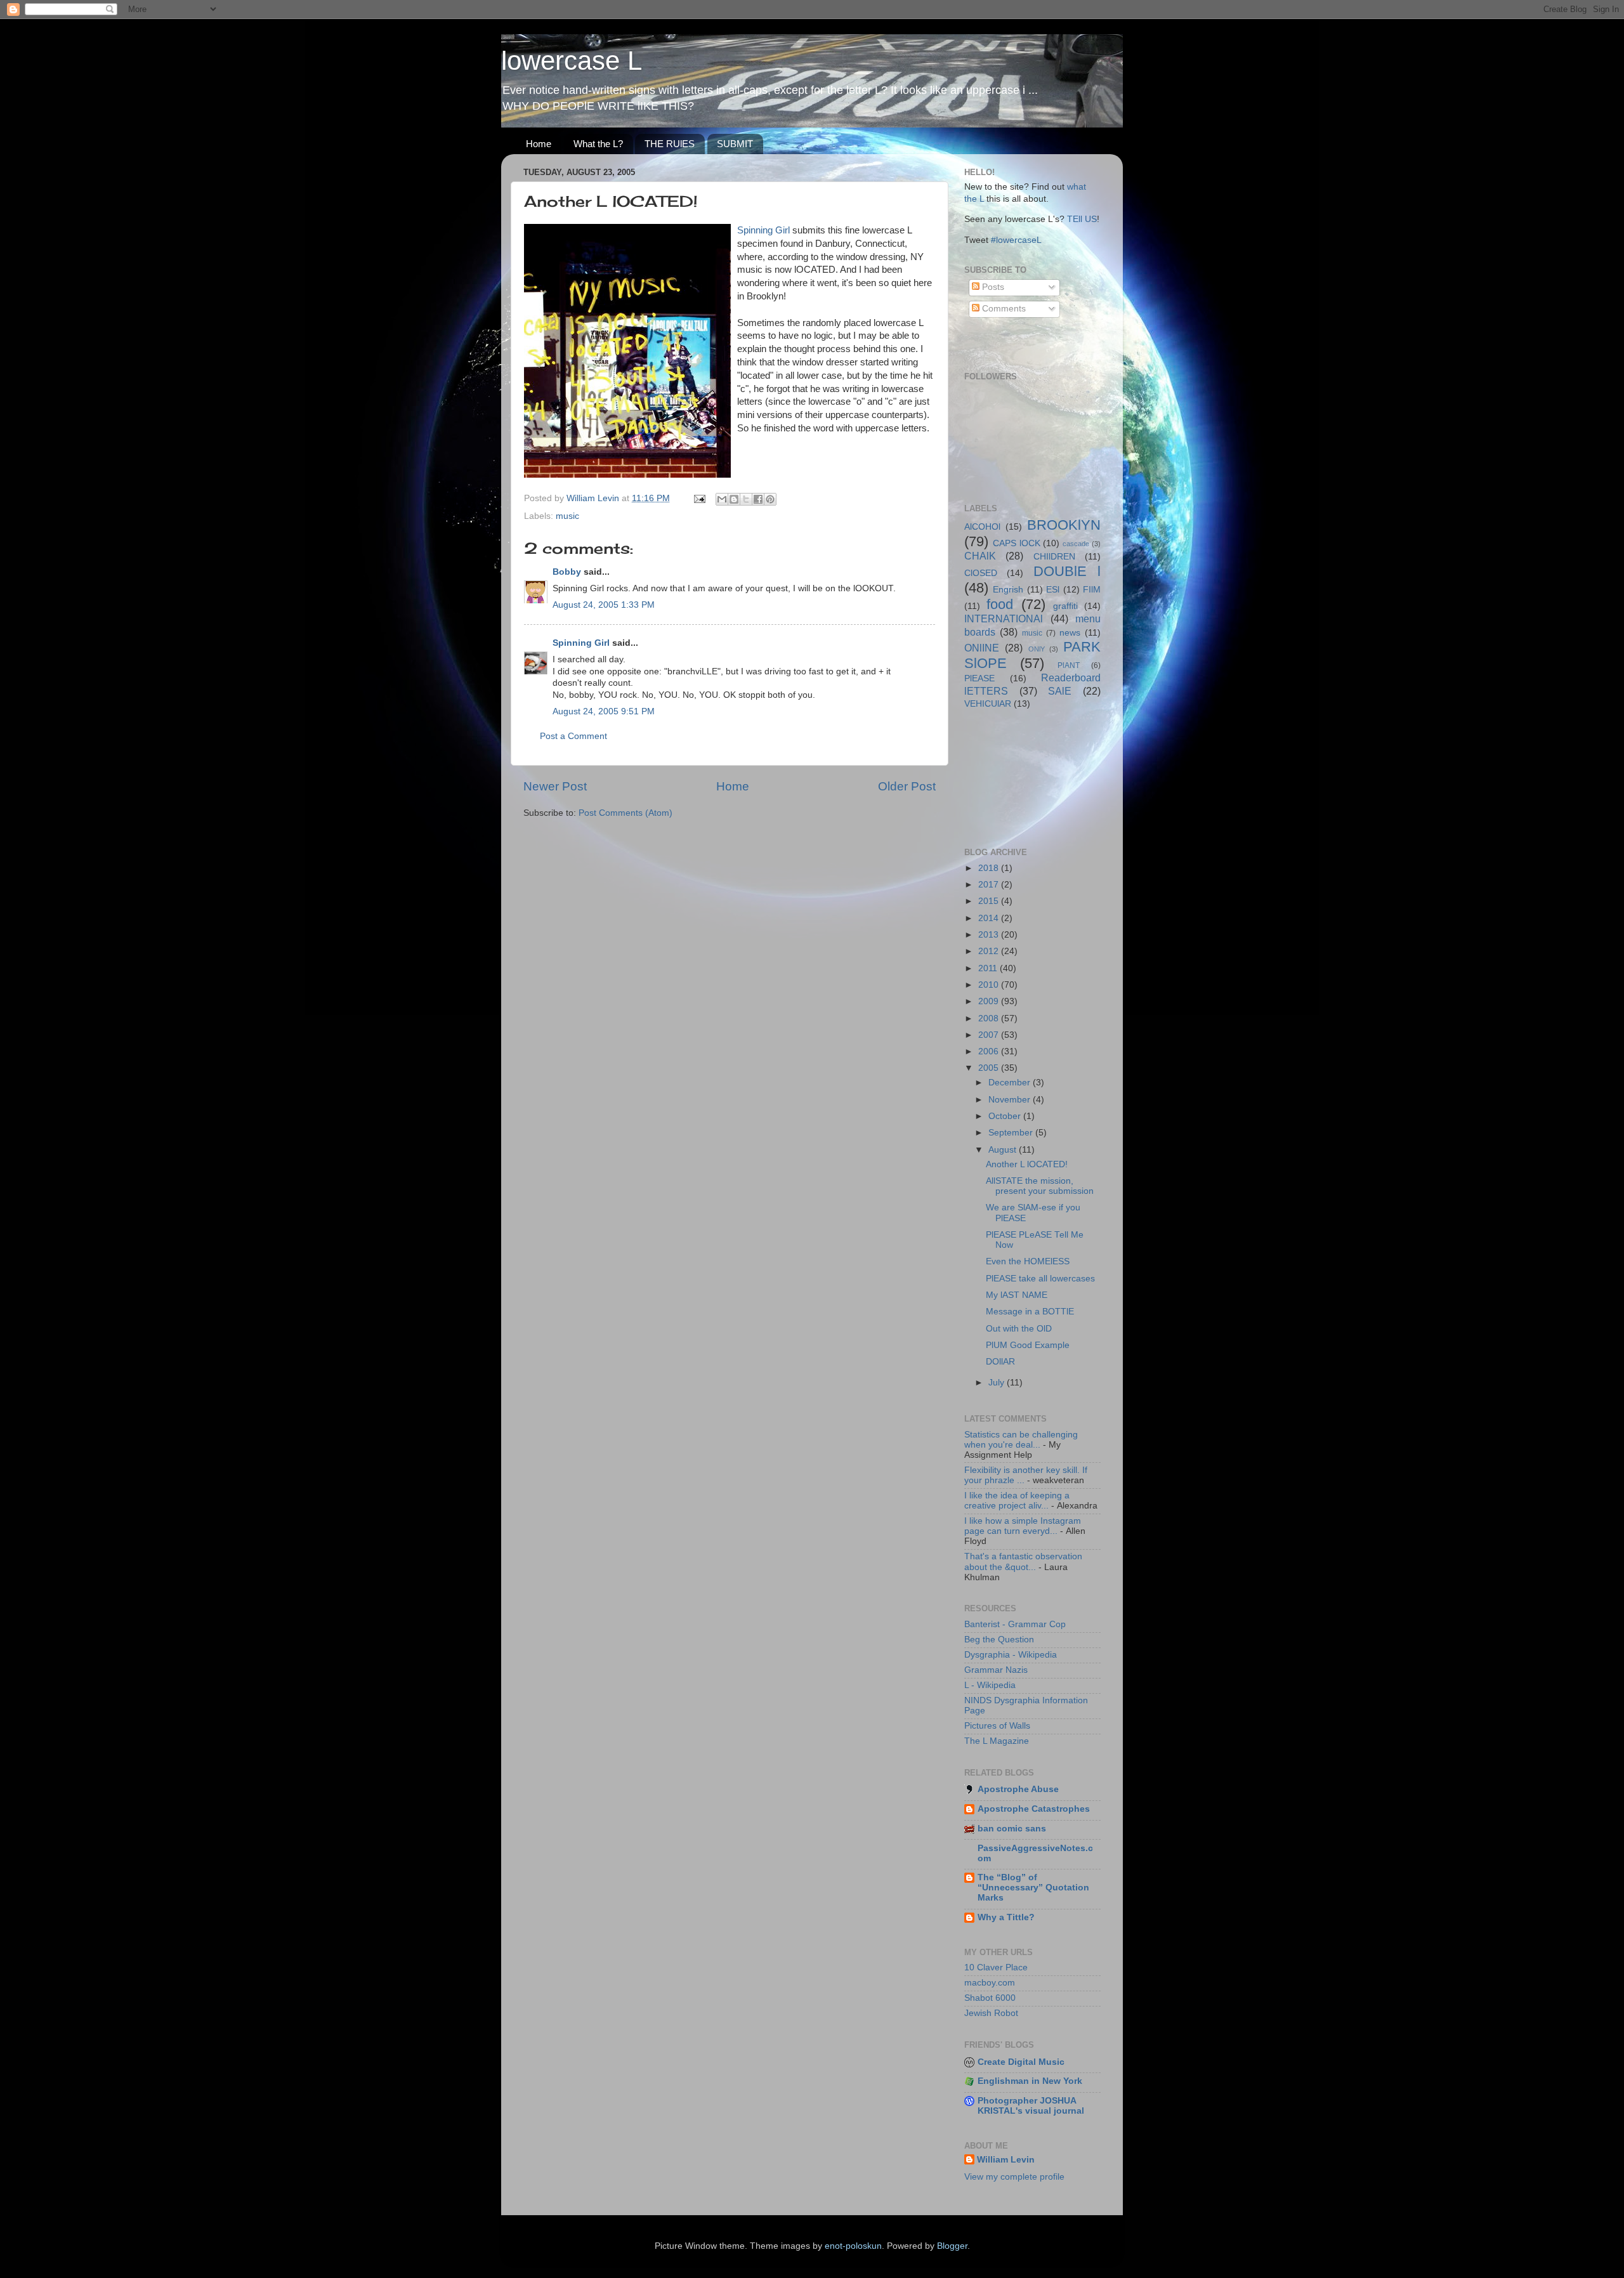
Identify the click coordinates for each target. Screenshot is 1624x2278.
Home (539, 144)
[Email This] (722, 499)
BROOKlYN (1064, 525)
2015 (990, 901)
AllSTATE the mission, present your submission (1040, 1186)
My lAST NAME (1017, 1295)
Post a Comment (573, 736)
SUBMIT (735, 144)
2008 (990, 1018)
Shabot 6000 (990, 1998)
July (998, 1383)
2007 (990, 1035)
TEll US (1082, 219)
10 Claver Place (996, 1967)
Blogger (952, 2246)
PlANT (1069, 665)
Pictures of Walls (997, 1726)
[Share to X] (746, 499)
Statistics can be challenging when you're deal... (1021, 1440)
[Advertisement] (1021, 777)
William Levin (1006, 2160)
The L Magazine (997, 1741)
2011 (989, 968)
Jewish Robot (991, 2013)
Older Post (907, 786)
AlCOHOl (982, 527)
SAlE (1060, 691)
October (1006, 1116)
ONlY (1037, 649)
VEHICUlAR (988, 704)
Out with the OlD (1019, 1329)
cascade (1076, 544)
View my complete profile (1014, 2177)
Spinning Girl (763, 230)
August (1004, 1150)
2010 (990, 985)
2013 (990, 935)
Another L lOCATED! (1027, 1164)
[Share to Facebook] (758, 499)
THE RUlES (670, 144)
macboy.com (990, 1983)
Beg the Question (999, 1640)
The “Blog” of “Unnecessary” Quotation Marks (1033, 1888)
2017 (990, 885)
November (1011, 1100)
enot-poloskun (853, 2246)
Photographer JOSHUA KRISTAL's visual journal (1031, 2106)
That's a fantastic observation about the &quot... (1023, 1561)
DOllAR (1000, 1362)
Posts (992, 287)
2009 (990, 1001)
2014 (990, 918)
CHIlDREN (1054, 557)
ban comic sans (1012, 1829)
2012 (990, 951)
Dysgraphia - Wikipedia (1011, 1655)
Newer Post (555, 786)
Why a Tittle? (1006, 1917)
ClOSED (981, 573)
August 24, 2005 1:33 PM (604, 605)
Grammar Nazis (996, 1670)
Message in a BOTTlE (1030, 1312)
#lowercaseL (1016, 240)
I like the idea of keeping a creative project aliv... (1017, 1501)
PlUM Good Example (1028, 1345)
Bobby (567, 572)
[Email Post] (699, 498)
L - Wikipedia (990, 1685)
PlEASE (979, 678)
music (567, 516)
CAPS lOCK (1017, 543)
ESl (1053, 590)
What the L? (598, 144)
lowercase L (572, 61)
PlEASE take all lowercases (1040, 1279)
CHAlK (980, 556)
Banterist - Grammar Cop (1015, 1624)
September (1012, 1133)
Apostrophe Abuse (1018, 1789)
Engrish (1008, 590)
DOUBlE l (1067, 571)
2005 (990, 1068)
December (1011, 1083)
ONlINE (982, 648)
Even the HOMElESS (1028, 1261)
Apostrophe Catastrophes (1034, 1809)
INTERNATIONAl (1004, 619)
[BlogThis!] (734, 499)
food (1000, 604)
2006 (990, 1051)
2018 (990, 868)
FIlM (1092, 590)
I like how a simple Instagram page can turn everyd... (1023, 1526)
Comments (1003, 309)
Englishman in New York (1030, 2081)
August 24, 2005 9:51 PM (604, 711)
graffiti (1065, 606)
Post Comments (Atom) (625, 813)
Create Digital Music (1021, 2062)
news (1070, 633)
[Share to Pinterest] (770, 499)
